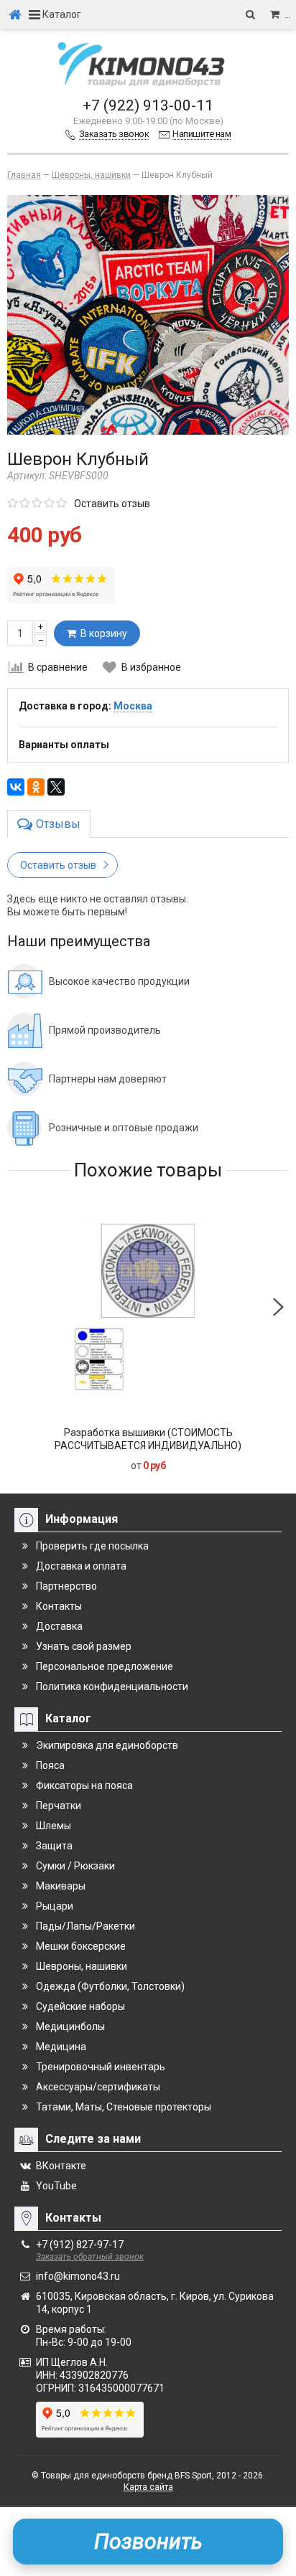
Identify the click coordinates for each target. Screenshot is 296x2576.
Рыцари (55, 1906)
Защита (54, 1846)
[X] (56, 787)
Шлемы (54, 1826)
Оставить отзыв (112, 504)
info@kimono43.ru (78, 2276)
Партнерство (66, 1586)
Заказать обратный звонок (90, 2257)
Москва (133, 706)
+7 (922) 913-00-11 (148, 105)
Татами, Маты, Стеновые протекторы (124, 2107)
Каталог (61, 14)
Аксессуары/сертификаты (98, 2087)
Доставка (59, 1626)
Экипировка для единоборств (107, 1745)
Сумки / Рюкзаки (75, 1866)
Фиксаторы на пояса (84, 1785)
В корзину (102, 633)
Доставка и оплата (81, 1566)
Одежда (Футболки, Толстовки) (110, 1986)
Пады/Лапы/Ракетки (85, 1926)
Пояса (50, 1765)
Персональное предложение (105, 1666)
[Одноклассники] (36, 787)
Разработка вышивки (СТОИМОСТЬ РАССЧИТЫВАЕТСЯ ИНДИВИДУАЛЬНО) (148, 1439)
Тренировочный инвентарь (101, 2067)
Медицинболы (70, 2027)
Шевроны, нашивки (82, 1966)
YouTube (56, 2186)
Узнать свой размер (84, 1646)
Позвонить (148, 2541)
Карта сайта (148, 2487)
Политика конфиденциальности (112, 1686)
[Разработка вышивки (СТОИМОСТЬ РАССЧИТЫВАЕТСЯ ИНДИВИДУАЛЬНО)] (148, 1307)
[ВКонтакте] (16, 787)
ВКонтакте (61, 2166)
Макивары (61, 1886)
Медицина (61, 2047)
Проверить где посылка (92, 1546)
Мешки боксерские (81, 1946)
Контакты (59, 1606)
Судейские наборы (80, 2006)
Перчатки (59, 1806)
